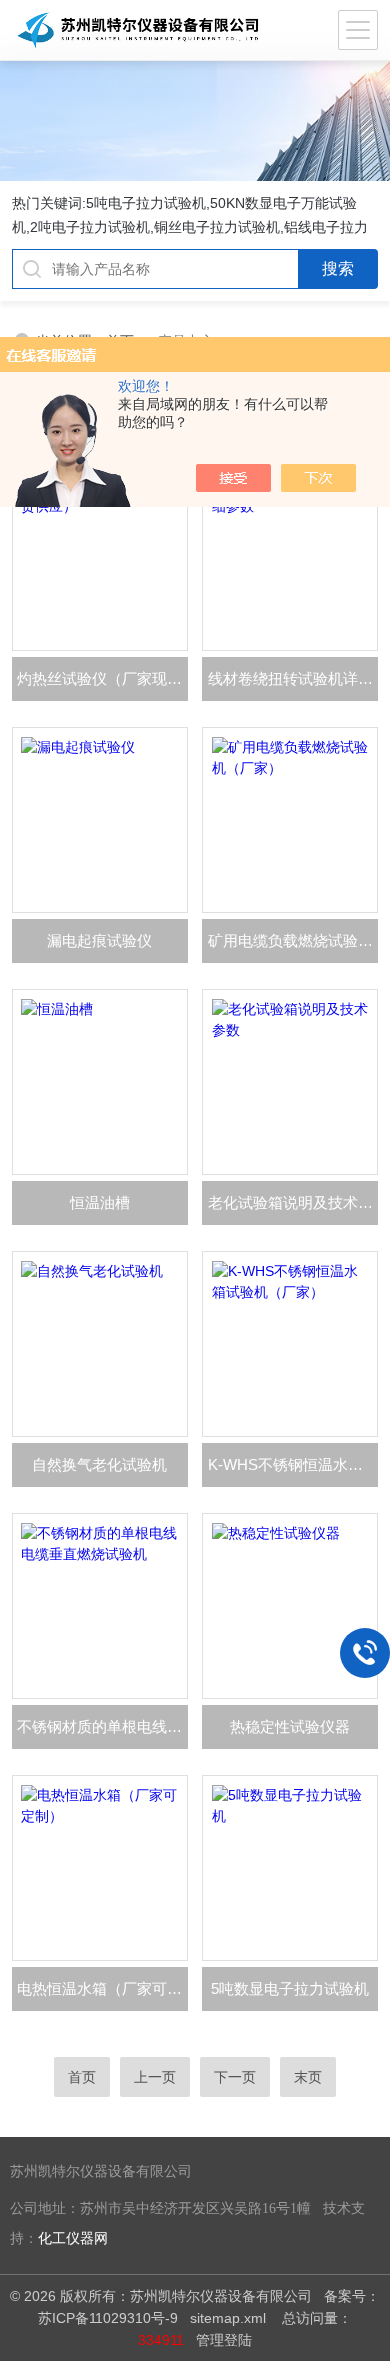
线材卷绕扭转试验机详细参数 (293, 678)
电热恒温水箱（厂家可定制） (102, 1988)
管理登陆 (224, 2340)
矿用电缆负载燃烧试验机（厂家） (293, 940)
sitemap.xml (228, 2318)
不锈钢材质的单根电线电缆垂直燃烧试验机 (102, 1726)
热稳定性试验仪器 (290, 1726)
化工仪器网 (73, 2238)
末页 (308, 2077)
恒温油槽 (100, 1202)
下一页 (235, 2077)
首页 (82, 2077)
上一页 (155, 2077)
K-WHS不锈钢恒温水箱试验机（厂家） (293, 1464)
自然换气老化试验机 (99, 1464)
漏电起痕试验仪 (99, 940)
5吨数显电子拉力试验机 (290, 1988)
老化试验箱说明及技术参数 (293, 1202)
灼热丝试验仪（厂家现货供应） (102, 678)
